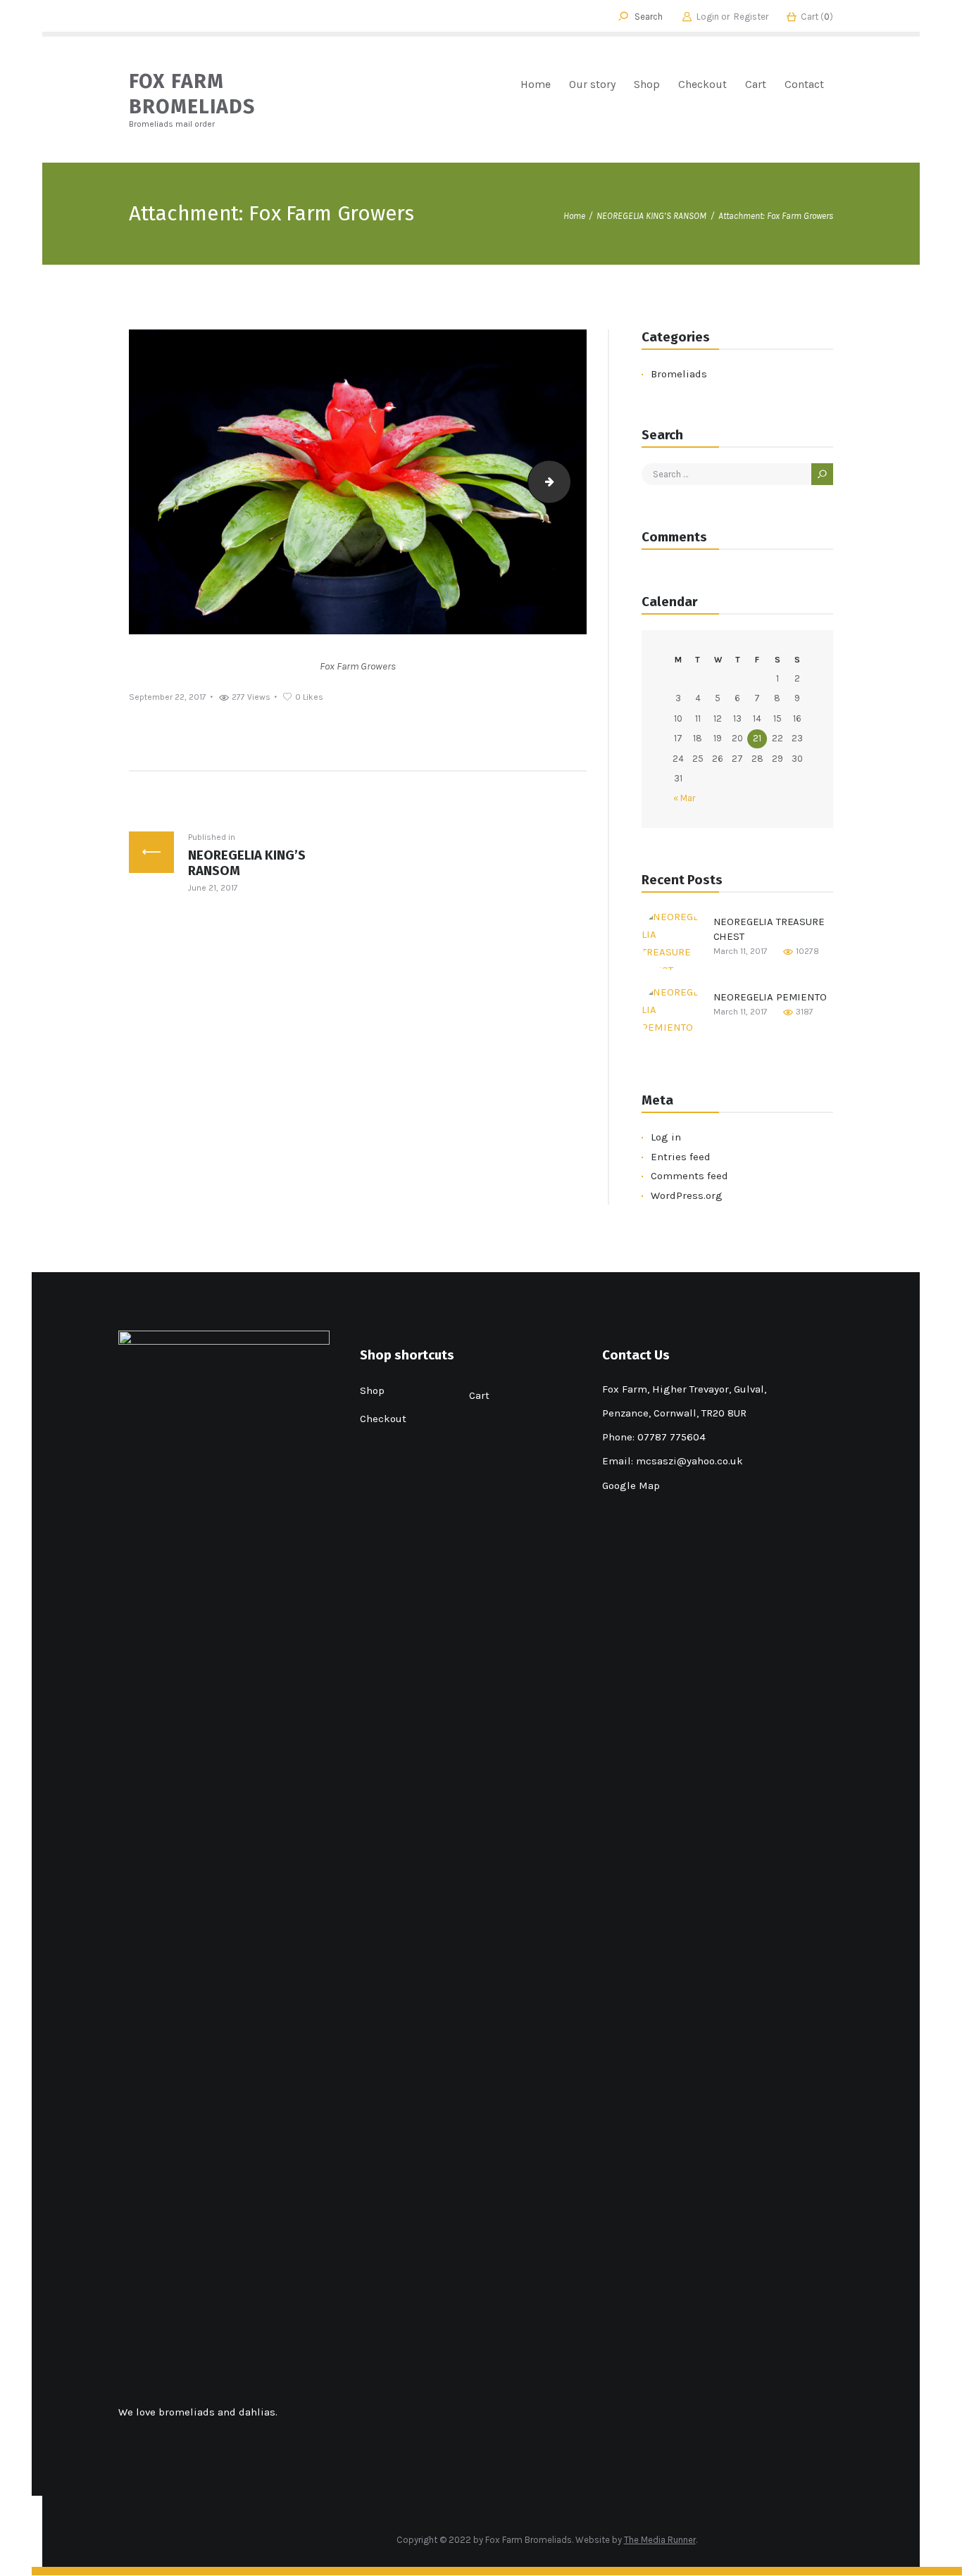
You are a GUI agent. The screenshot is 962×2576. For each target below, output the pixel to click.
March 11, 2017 (741, 951)
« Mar (684, 798)
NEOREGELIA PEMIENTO (770, 997)
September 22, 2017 (168, 697)
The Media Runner (660, 2540)
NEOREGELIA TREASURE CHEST (769, 929)
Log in (666, 1137)
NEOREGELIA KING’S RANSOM (651, 216)
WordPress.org (687, 1195)
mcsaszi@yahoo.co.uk (689, 1461)
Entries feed (681, 1157)
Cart (479, 1395)
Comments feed (689, 1176)
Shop (372, 1390)
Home (574, 216)
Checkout (383, 1419)
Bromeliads (679, 374)
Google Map (631, 1485)
